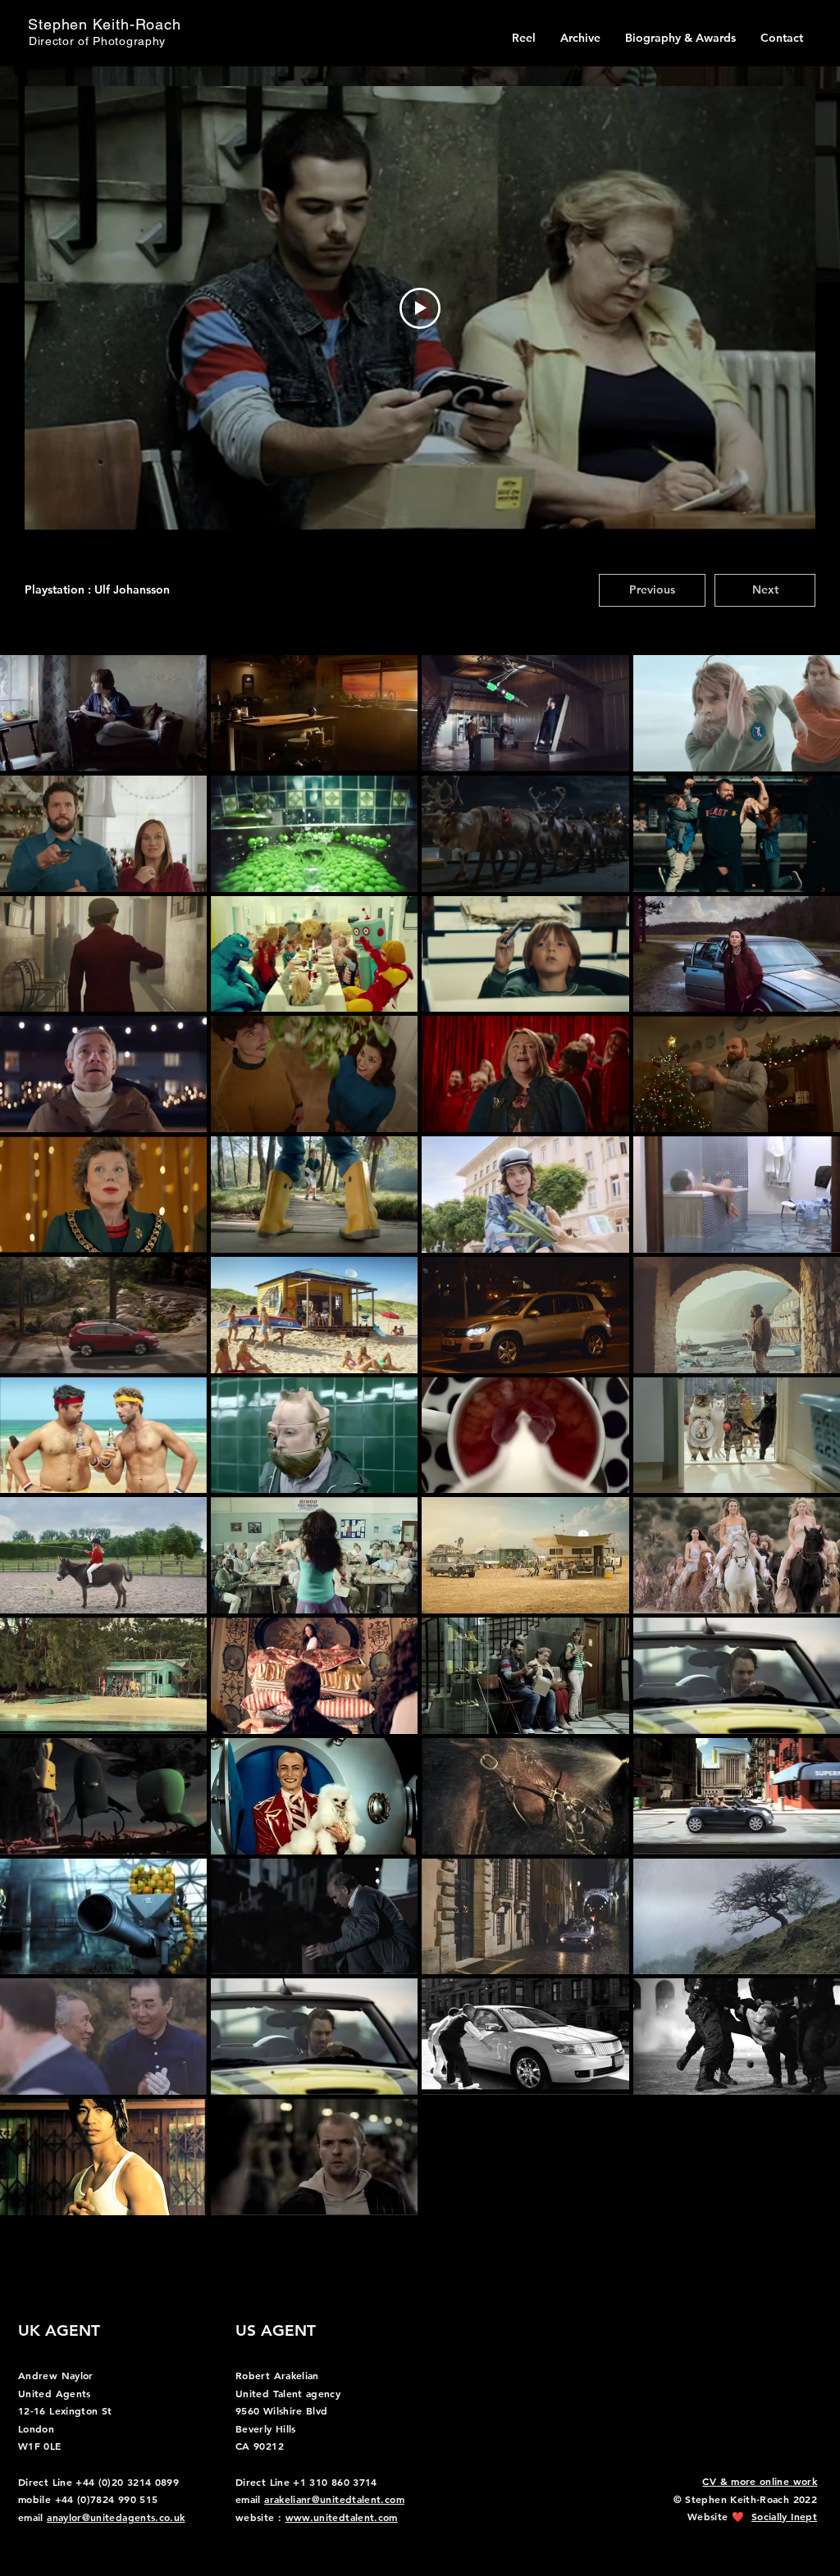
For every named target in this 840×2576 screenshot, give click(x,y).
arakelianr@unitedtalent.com (334, 2499)
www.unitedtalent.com (342, 2517)
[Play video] (420, 308)
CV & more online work (760, 2481)
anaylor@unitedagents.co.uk (116, 2517)
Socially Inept (784, 2516)
